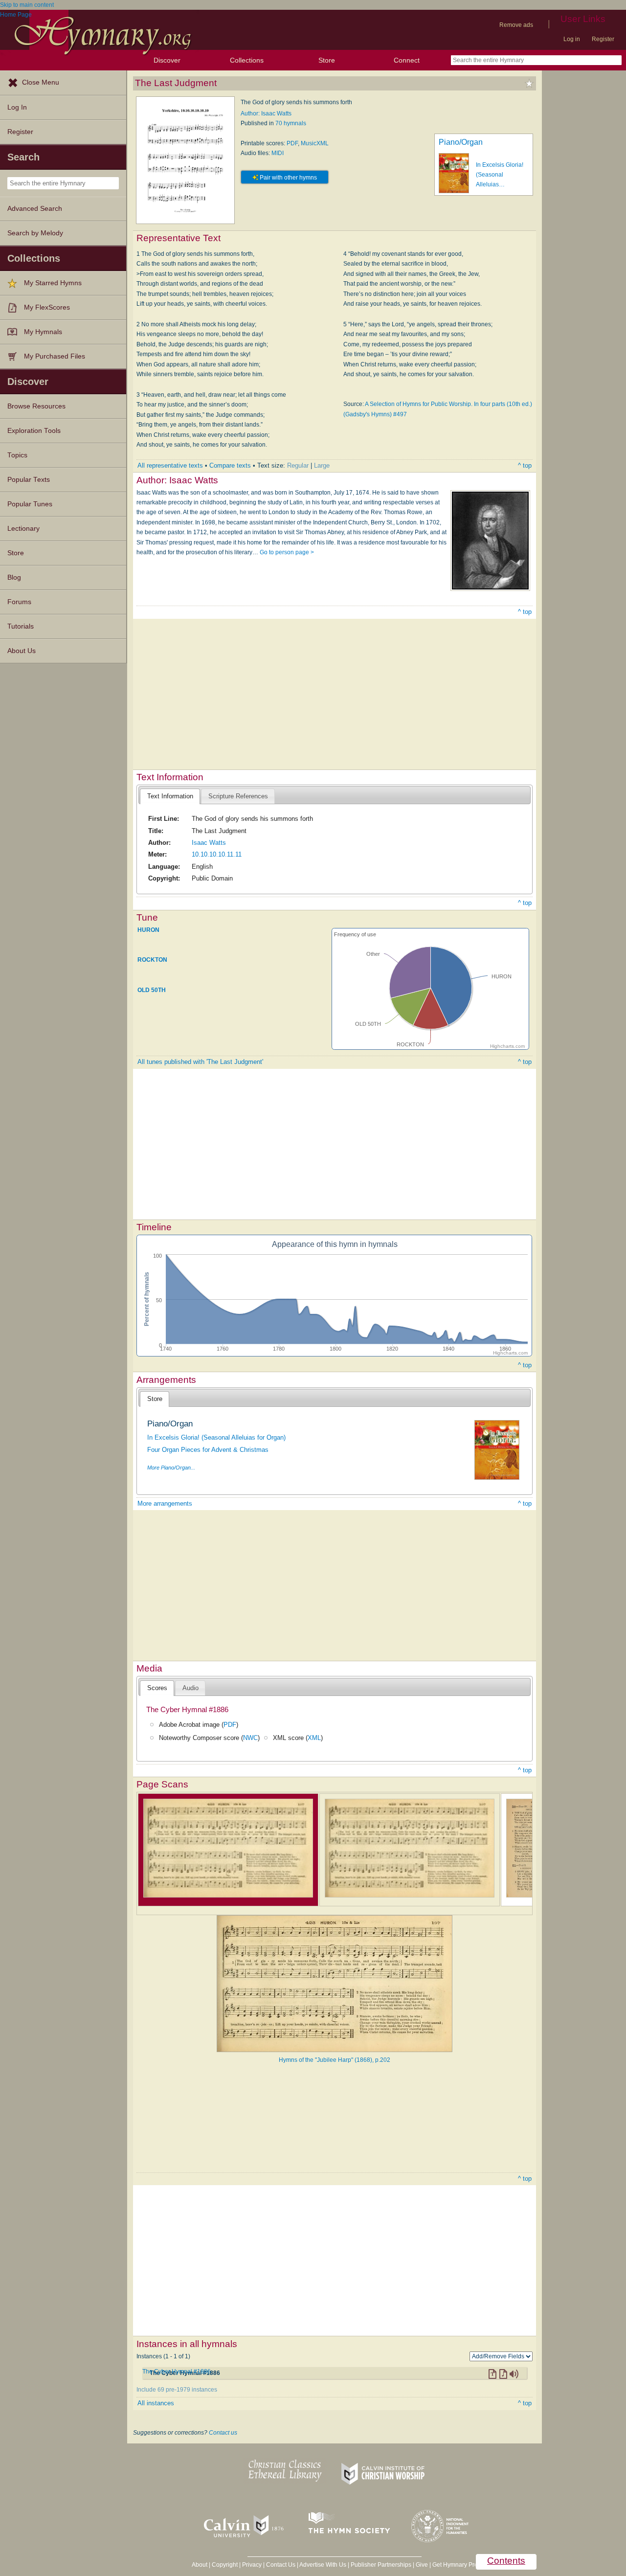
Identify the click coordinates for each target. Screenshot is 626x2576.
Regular (298, 465)
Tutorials (21, 626)
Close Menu (41, 82)
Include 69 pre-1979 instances (177, 2390)
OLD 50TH (152, 990)
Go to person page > (287, 552)
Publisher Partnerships (381, 2565)
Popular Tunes (30, 504)
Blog (14, 577)
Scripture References (238, 796)
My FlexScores (47, 307)
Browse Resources (36, 406)
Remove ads (516, 25)
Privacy (252, 2565)
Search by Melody (35, 233)
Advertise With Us (323, 2565)
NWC (250, 1738)
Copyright (225, 2565)
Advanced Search (35, 209)
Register (603, 39)
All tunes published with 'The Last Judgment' (200, 1062)
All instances (156, 2403)
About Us (22, 651)
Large (322, 465)
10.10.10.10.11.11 (217, 854)
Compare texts (230, 465)
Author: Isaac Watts (266, 113)
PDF (292, 143)
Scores (157, 1688)
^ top (525, 465)
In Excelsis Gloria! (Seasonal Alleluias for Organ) (216, 1437)
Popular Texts (29, 480)
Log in (572, 39)
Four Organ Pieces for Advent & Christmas (208, 1450)
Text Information (170, 796)
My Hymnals (43, 332)
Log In (17, 107)
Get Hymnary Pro (455, 2565)
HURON (148, 930)
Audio (190, 1688)
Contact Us (281, 2565)
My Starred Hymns (53, 283)
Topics (17, 455)
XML (314, 1738)
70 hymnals (291, 123)
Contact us (223, 2433)
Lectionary (23, 529)
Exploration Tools (34, 431)
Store (327, 60)
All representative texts (170, 465)
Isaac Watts (209, 843)
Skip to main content (27, 5)
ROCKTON (152, 960)
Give (422, 2565)
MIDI (278, 153)
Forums (19, 602)
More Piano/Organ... (171, 1468)
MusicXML (315, 143)
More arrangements (165, 1503)
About (200, 2565)
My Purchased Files (55, 356)
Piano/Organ (461, 142)
